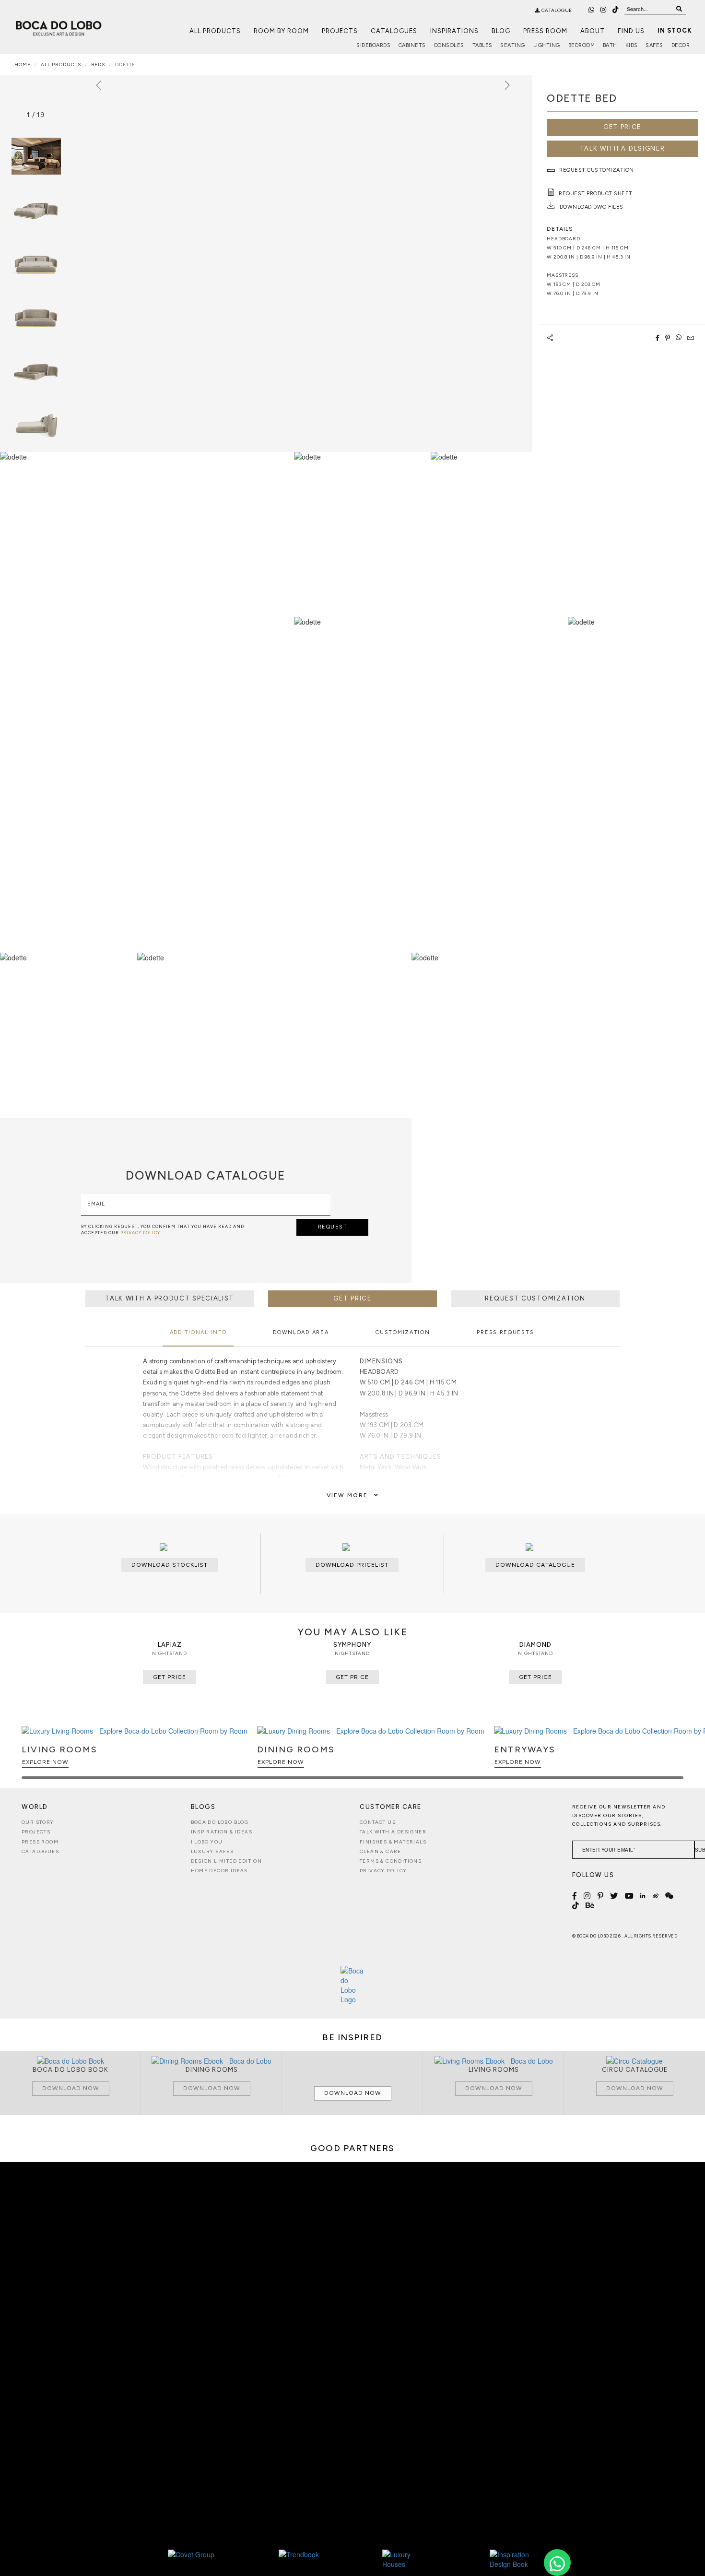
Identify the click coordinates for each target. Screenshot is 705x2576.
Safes (654, 45)
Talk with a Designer (393, 1832)
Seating (513, 45)
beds (98, 65)
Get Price (622, 127)
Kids (632, 45)
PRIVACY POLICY (140, 1233)
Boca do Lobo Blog (220, 1822)
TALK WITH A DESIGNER (623, 148)
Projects (340, 31)
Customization (403, 1332)
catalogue (556, 10)
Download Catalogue (535, 1565)
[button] (675, 1757)
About (593, 31)
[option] (36, 210)
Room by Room (281, 31)
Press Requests (505, 1332)
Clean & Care (381, 1851)
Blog (501, 31)
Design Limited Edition (227, 1861)
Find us (631, 31)
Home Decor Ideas (219, 1871)
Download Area (301, 1332)
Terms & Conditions (391, 1861)
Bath (610, 45)
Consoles (449, 45)
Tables (482, 45)
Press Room (545, 31)
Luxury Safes (212, 1851)
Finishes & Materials (393, 1842)
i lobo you (207, 1842)
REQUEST (333, 1227)
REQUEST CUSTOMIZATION (535, 1298)
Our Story (38, 1822)
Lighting (547, 45)
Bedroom (582, 45)
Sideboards (373, 45)
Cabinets (412, 45)
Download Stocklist (170, 1565)
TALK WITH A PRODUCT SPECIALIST (170, 1298)
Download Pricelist (352, 1565)
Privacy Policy (383, 1871)
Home (23, 65)
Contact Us (378, 1822)
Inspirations (454, 31)
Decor (681, 45)
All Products (215, 31)
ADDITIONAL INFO (198, 1332)
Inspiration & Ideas (222, 1832)
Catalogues (394, 31)
